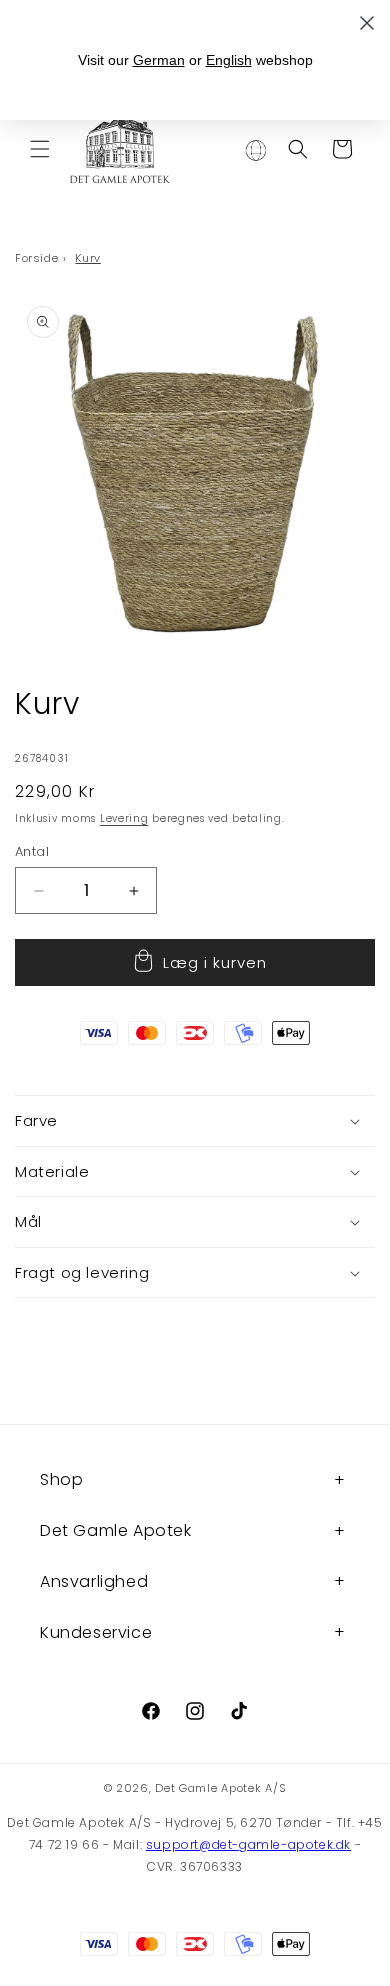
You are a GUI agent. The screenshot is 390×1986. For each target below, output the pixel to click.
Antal (32, 851)
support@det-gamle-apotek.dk (248, 1844)
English (229, 60)
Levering (124, 818)
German (159, 60)
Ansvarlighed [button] (94, 1581)
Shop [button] (61, 1479)
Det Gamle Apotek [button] (116, 1530)
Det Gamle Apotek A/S (220, 1788)
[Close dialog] (367, 23)
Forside (36, 258)
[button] (40, 149)
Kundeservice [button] (96, 1632)
